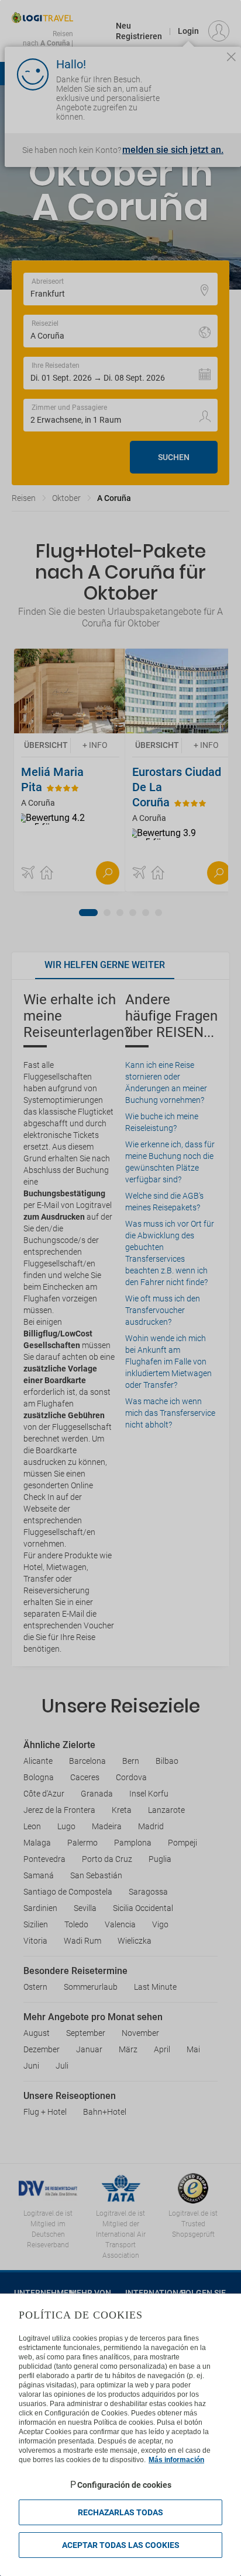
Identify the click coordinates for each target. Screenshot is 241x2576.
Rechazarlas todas (120, 2512)
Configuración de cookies (124, 2485)
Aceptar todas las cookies (121, 2545)
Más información (176, 2460)
